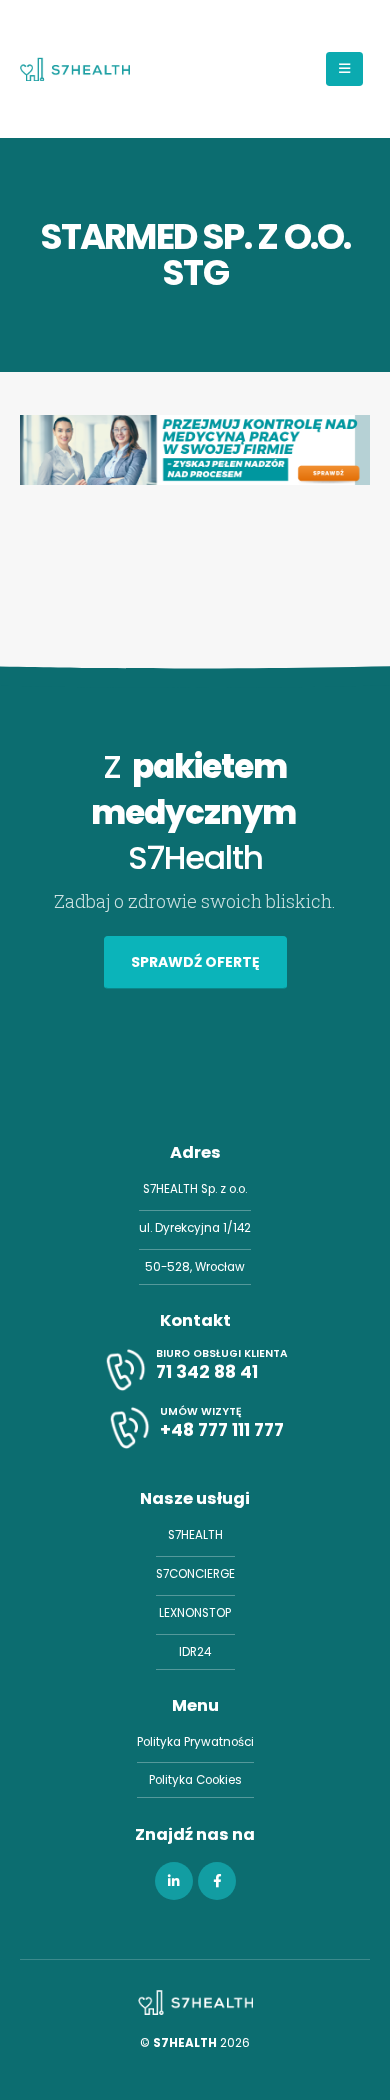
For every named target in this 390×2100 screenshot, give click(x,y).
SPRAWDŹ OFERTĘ (195, 962)
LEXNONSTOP (195, 1613)
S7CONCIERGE (195, 1574)
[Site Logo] (75, 69)
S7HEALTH (195, 1535)
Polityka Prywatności (195, 1742)
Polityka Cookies (195, 1780)
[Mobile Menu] (344, 69)
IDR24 (195, 1652)
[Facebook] (217, 1881)
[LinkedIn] (174, 1881)
